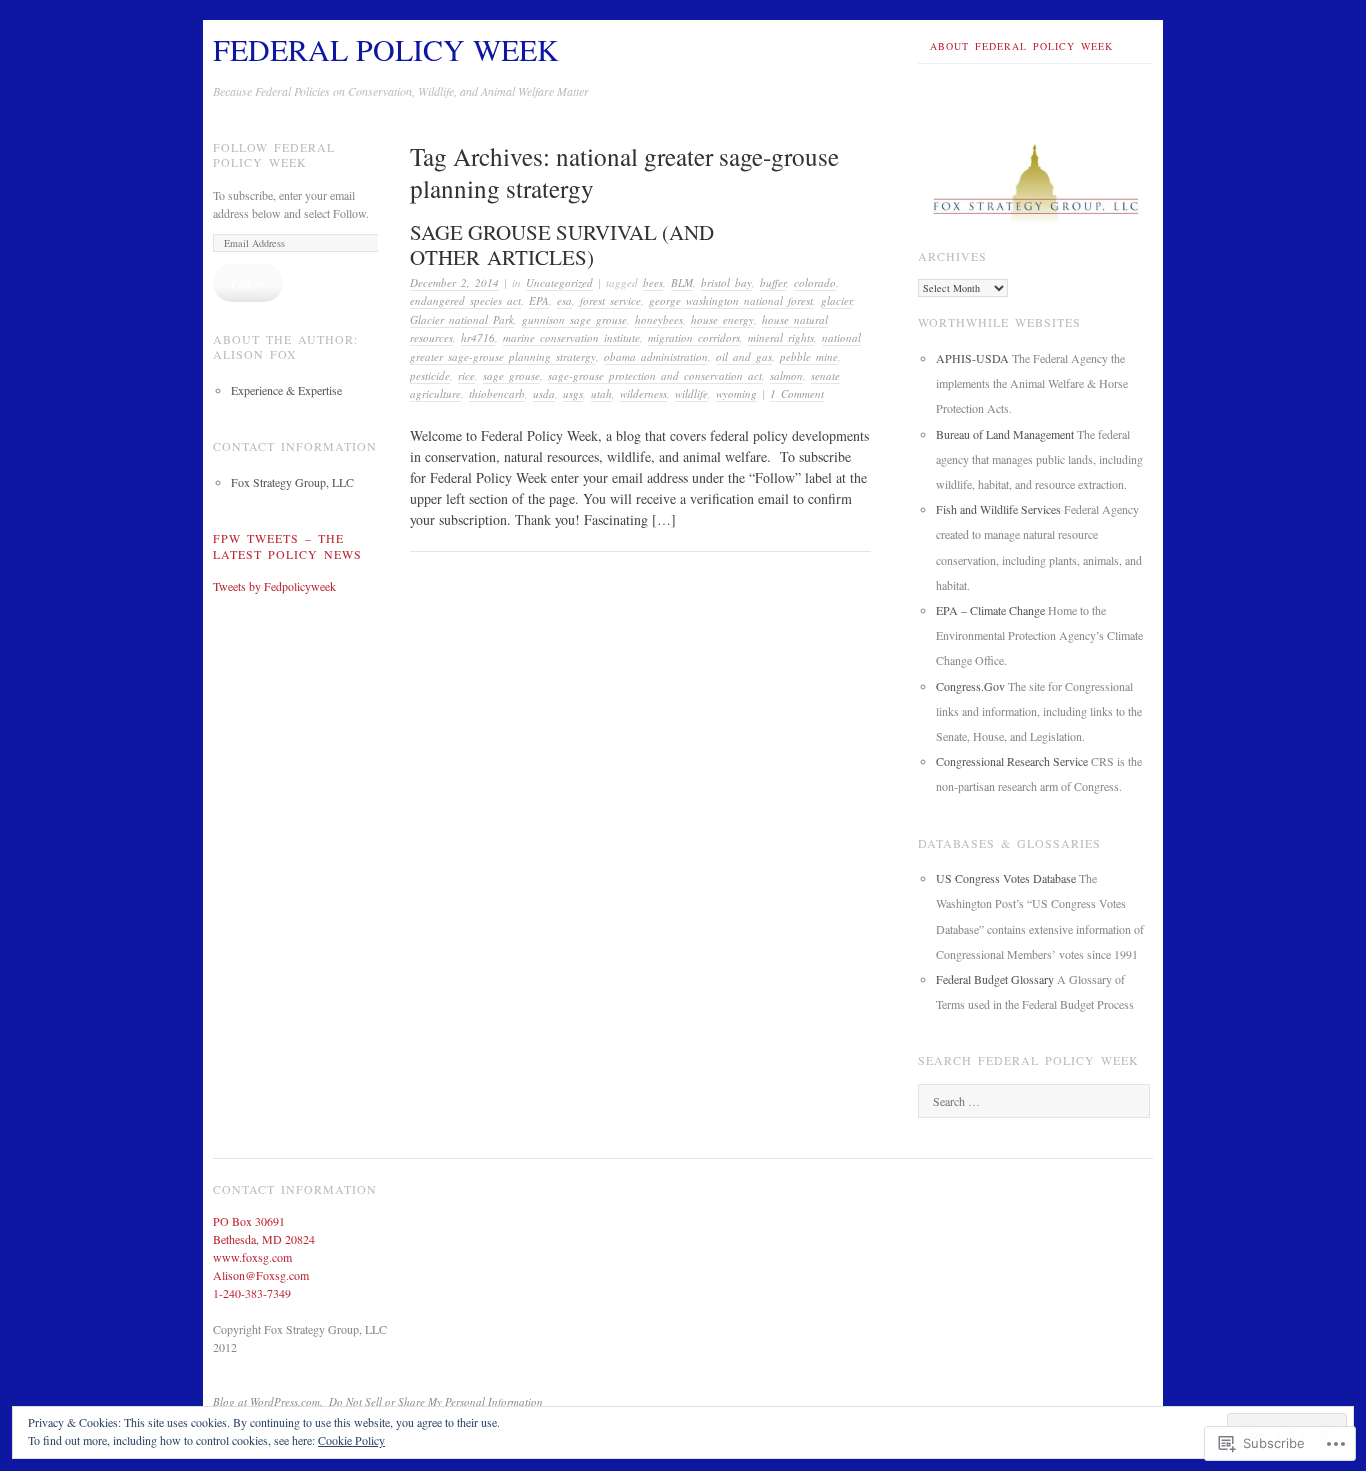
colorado (815, 282)
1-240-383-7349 (252, 1293)
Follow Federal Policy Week (274, 155)
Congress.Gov (970, 686)
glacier (836, 300)
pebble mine (809, 356)
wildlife (691, 393)
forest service (610, 300)
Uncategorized (559, 282)
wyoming (736, 393)
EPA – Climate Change (990, 610)
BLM (682, 282)
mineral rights (781, 337)
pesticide (430, 375)
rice (466, 375)
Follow (248, 283)
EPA (539, 300)
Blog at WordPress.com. (268, 1401)
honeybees (659, 319)
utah (601, 393)
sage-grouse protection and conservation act (655, 375)
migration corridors (694, 337)
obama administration (656, 356)
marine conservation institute (571, 337)
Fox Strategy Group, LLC (292, 482)
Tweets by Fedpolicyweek (274, 586)
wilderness (643, 393)
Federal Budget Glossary (995, 979)
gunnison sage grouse (574, 319)
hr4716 (478, 337)
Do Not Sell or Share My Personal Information (436, 1401)
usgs (573, 393)
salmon (786, 375)
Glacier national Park (462, 319)
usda (544, 393)
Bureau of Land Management (1005, 434)
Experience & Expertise (286, 390)
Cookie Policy (351, 1440)
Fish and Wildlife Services (998, 509)
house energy (722, 319)
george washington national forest (731, 300)
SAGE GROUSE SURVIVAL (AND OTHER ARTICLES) (562, 244)
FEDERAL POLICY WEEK (386, 49)
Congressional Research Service (1012, 761)
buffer (773, 282)
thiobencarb (497, 393)
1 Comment (797, 393)
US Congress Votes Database (1006, 878)
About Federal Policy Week (1021, 46)
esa (564, 300)
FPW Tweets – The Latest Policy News (287, 546)
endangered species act (465, 300)
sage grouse (511, 375)
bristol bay (726, 282)
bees (653, 282)
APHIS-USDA (972, 358)
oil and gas (744, 356)
